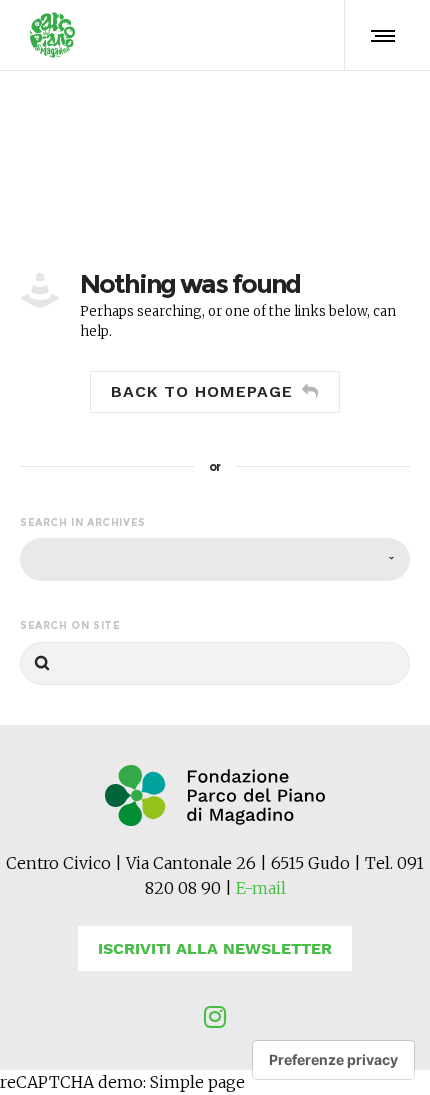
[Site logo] (52, 35)
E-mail (261, 888)
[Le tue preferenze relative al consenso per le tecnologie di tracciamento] (333, 1060)
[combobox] (215, 559)
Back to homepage (202, 391)
